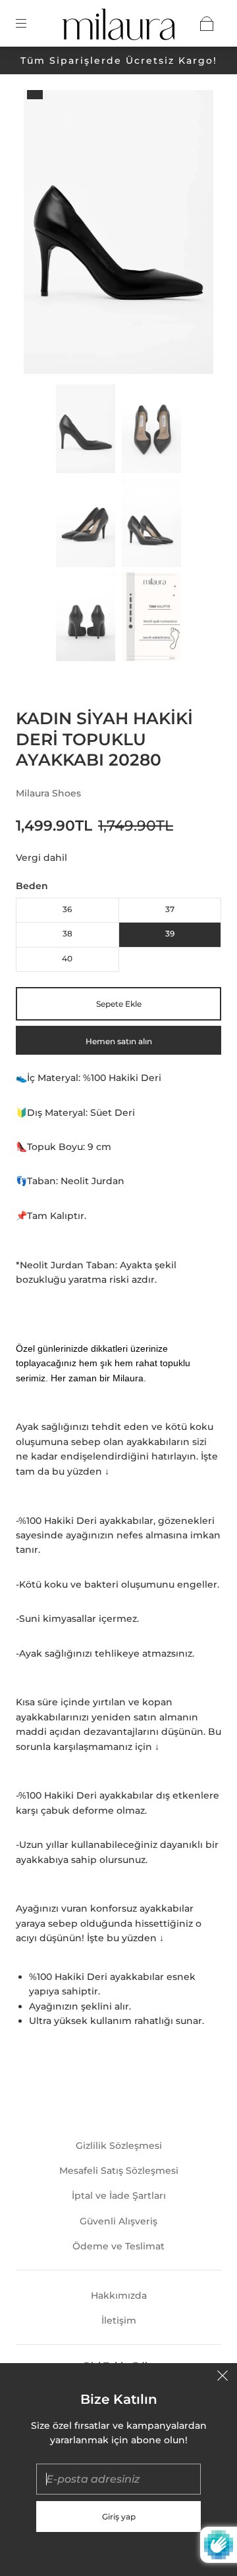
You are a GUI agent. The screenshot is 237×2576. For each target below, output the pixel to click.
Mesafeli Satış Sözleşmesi (119, 2171)
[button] (43, 235)
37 (170, 909)
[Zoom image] (119, 235)
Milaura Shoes (48, 793)
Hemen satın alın (119, 1041)
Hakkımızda (119, 2295)
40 (67, 958)
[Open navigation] (30, 24)
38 (67, 933)
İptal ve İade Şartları (119, 2196)
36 (67, 909)
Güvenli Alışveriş (118, 2221)
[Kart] (207, 24)
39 (170, 933)
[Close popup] (223, 2378)
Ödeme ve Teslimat (118, 2246)
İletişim (119, 2320)
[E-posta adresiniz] (118, 2479)
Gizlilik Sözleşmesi (119, 2146)
